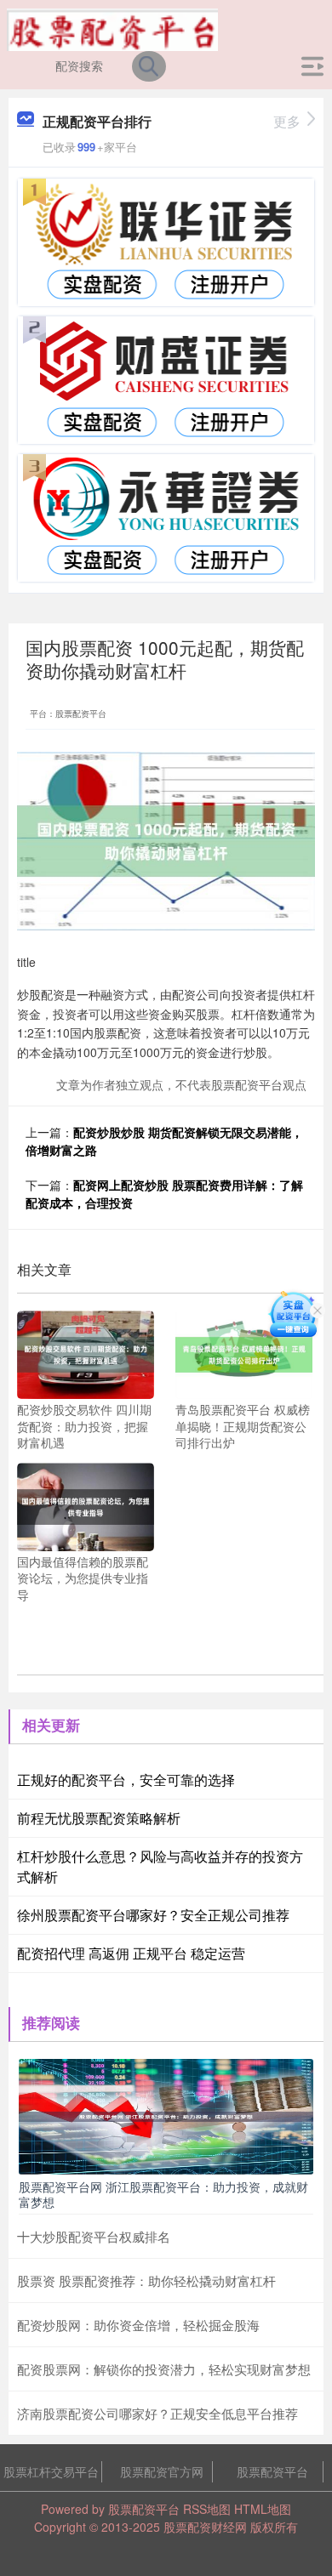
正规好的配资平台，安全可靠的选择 (126, 1780)
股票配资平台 (272, 2471)
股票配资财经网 (205, 2527)
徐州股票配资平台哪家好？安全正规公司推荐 (153, 1915)
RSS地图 (207, 2509)
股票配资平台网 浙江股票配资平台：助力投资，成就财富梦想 (163, 2194)
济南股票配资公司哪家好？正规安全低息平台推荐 (157, 2413)
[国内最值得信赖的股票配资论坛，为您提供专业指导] (86, 1504)
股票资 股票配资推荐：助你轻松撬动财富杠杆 (146, 2280)
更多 (287, 121)
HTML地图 (263, 2509)
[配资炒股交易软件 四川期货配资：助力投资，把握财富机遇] (86, 1353)
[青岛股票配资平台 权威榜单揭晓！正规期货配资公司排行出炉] (244, 1353)
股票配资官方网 (162, 2471)
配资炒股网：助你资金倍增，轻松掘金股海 (138, 2325)
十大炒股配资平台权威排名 (94, 2236)
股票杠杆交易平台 (51, 2471)
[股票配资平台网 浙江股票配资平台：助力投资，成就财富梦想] (166, 2114)
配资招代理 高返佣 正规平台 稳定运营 (131, 1953)
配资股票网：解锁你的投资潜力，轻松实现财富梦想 (164, 2369)
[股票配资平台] (112, 28)
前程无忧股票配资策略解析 (99, 1818)
